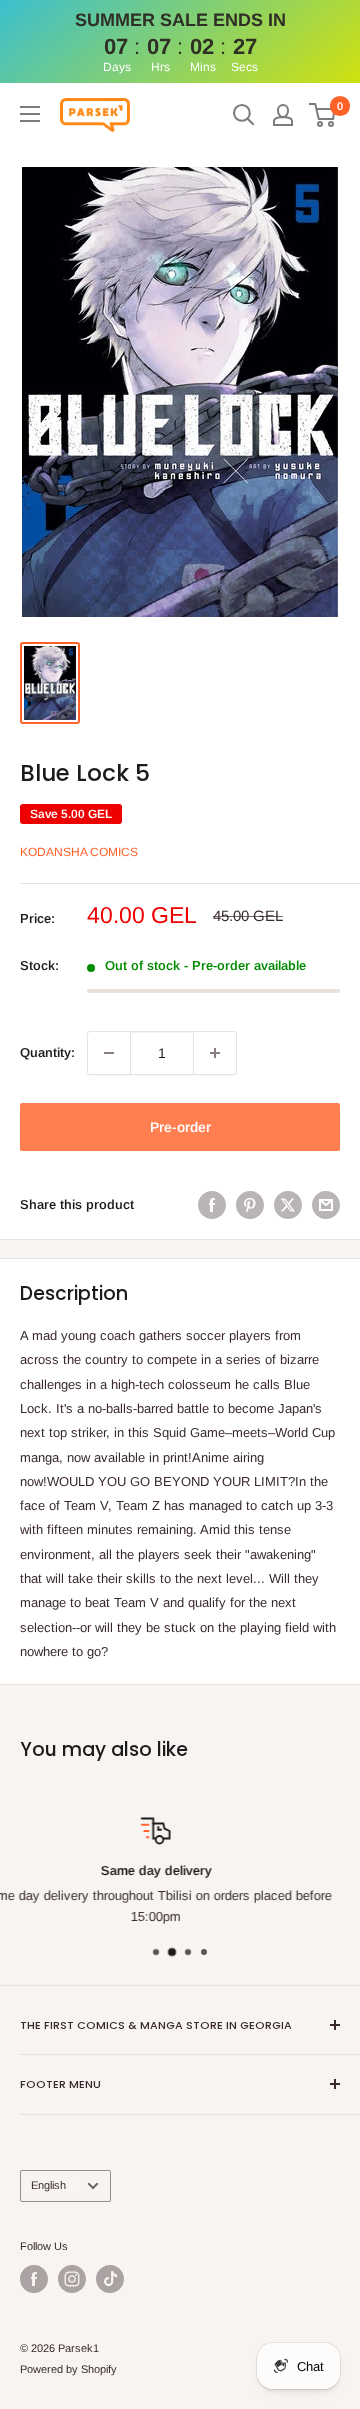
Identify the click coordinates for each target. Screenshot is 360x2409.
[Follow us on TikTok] (110, 2279)
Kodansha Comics (79, 852)
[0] (323, 115)
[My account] (283, 115)
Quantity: (47, 1052)
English (48, 2185)
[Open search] (244, 115)
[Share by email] (326, 1205)
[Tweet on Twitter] (288, 1205)
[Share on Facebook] (212, 1205)
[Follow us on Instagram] (72, 2279)
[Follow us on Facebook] (34, 2279)
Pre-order (180, 1127)
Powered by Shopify (68, 2369)
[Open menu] (30, 114)
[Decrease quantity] (109, 1053)
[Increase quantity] (215, 1053)
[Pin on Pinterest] (250, 1205)
